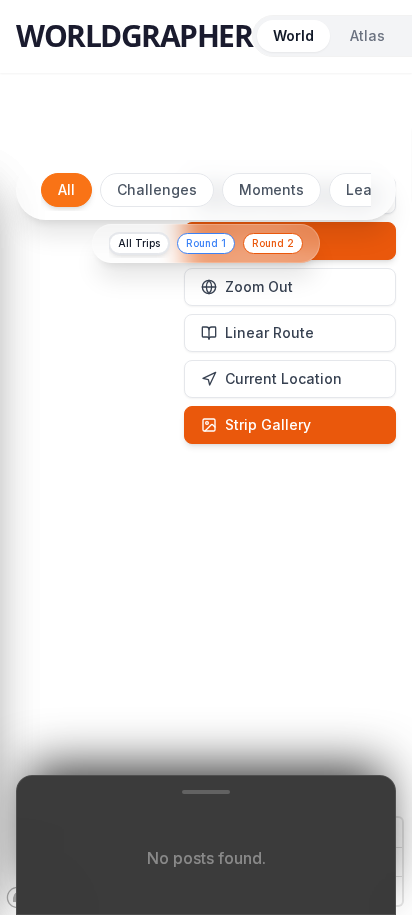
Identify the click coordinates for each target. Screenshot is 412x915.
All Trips (139, 243)
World (293, 35)
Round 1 (206, 243)
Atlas (367, 35)
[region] (206, 529)
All (66, 189)
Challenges (157, 189)
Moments (271, 189)
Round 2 (273, 243)
